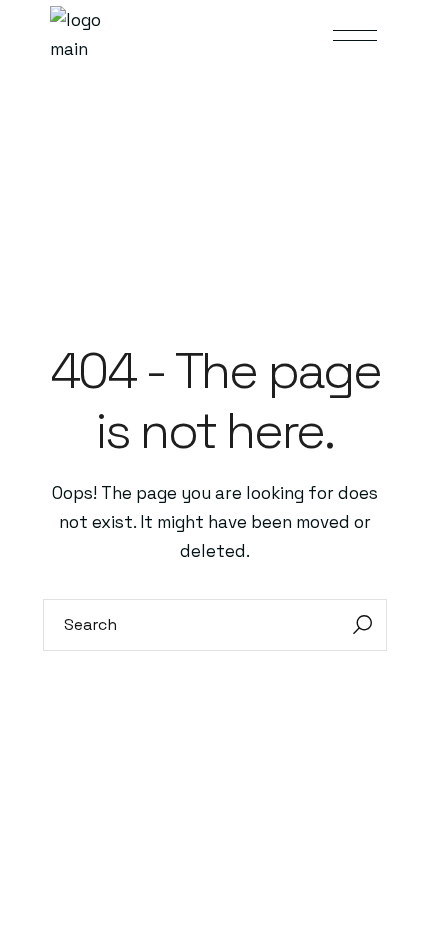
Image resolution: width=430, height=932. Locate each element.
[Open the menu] (355, 35)
